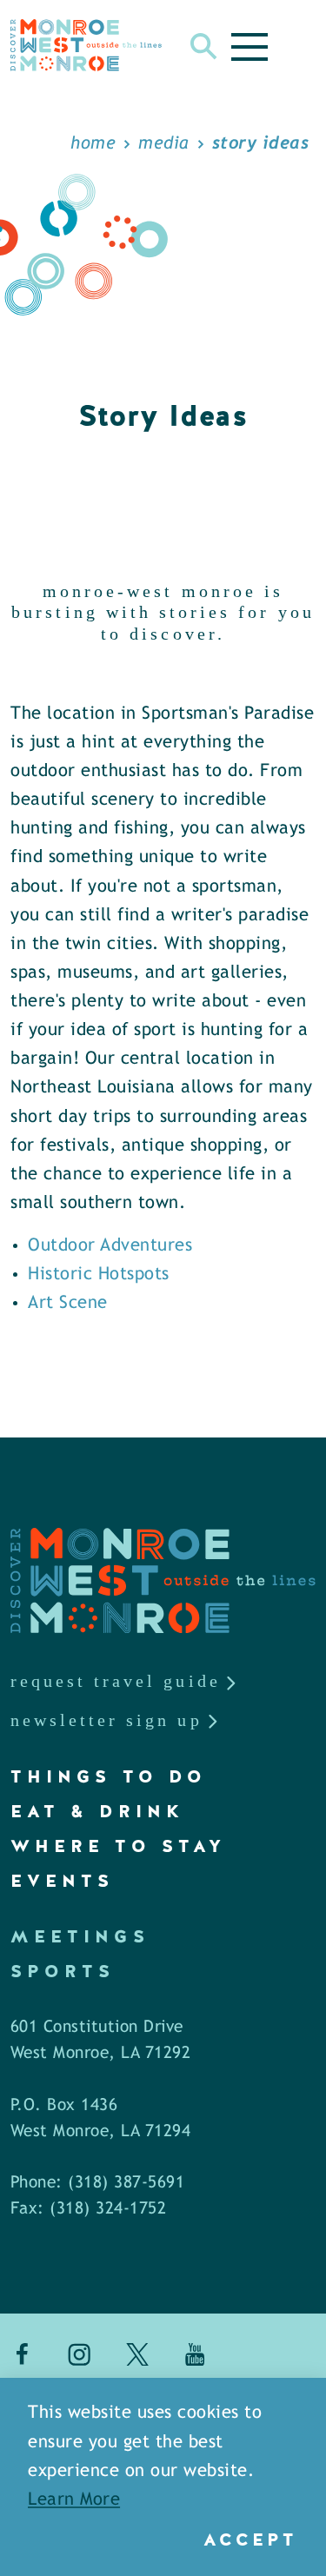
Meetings (80, 1936)
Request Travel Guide (116, 1681)
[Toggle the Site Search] (204, 45)
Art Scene (68, 1303)
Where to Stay (118, 1846)
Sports (63, 1971)
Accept (250, 2539)
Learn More (74, 2500)
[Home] (86, 45)
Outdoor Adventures (110, 1246)
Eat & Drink (97, 1811)
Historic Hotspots (99, 1275)
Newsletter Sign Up (106, 1720)
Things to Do (109, 1776)
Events (62, 1881)
